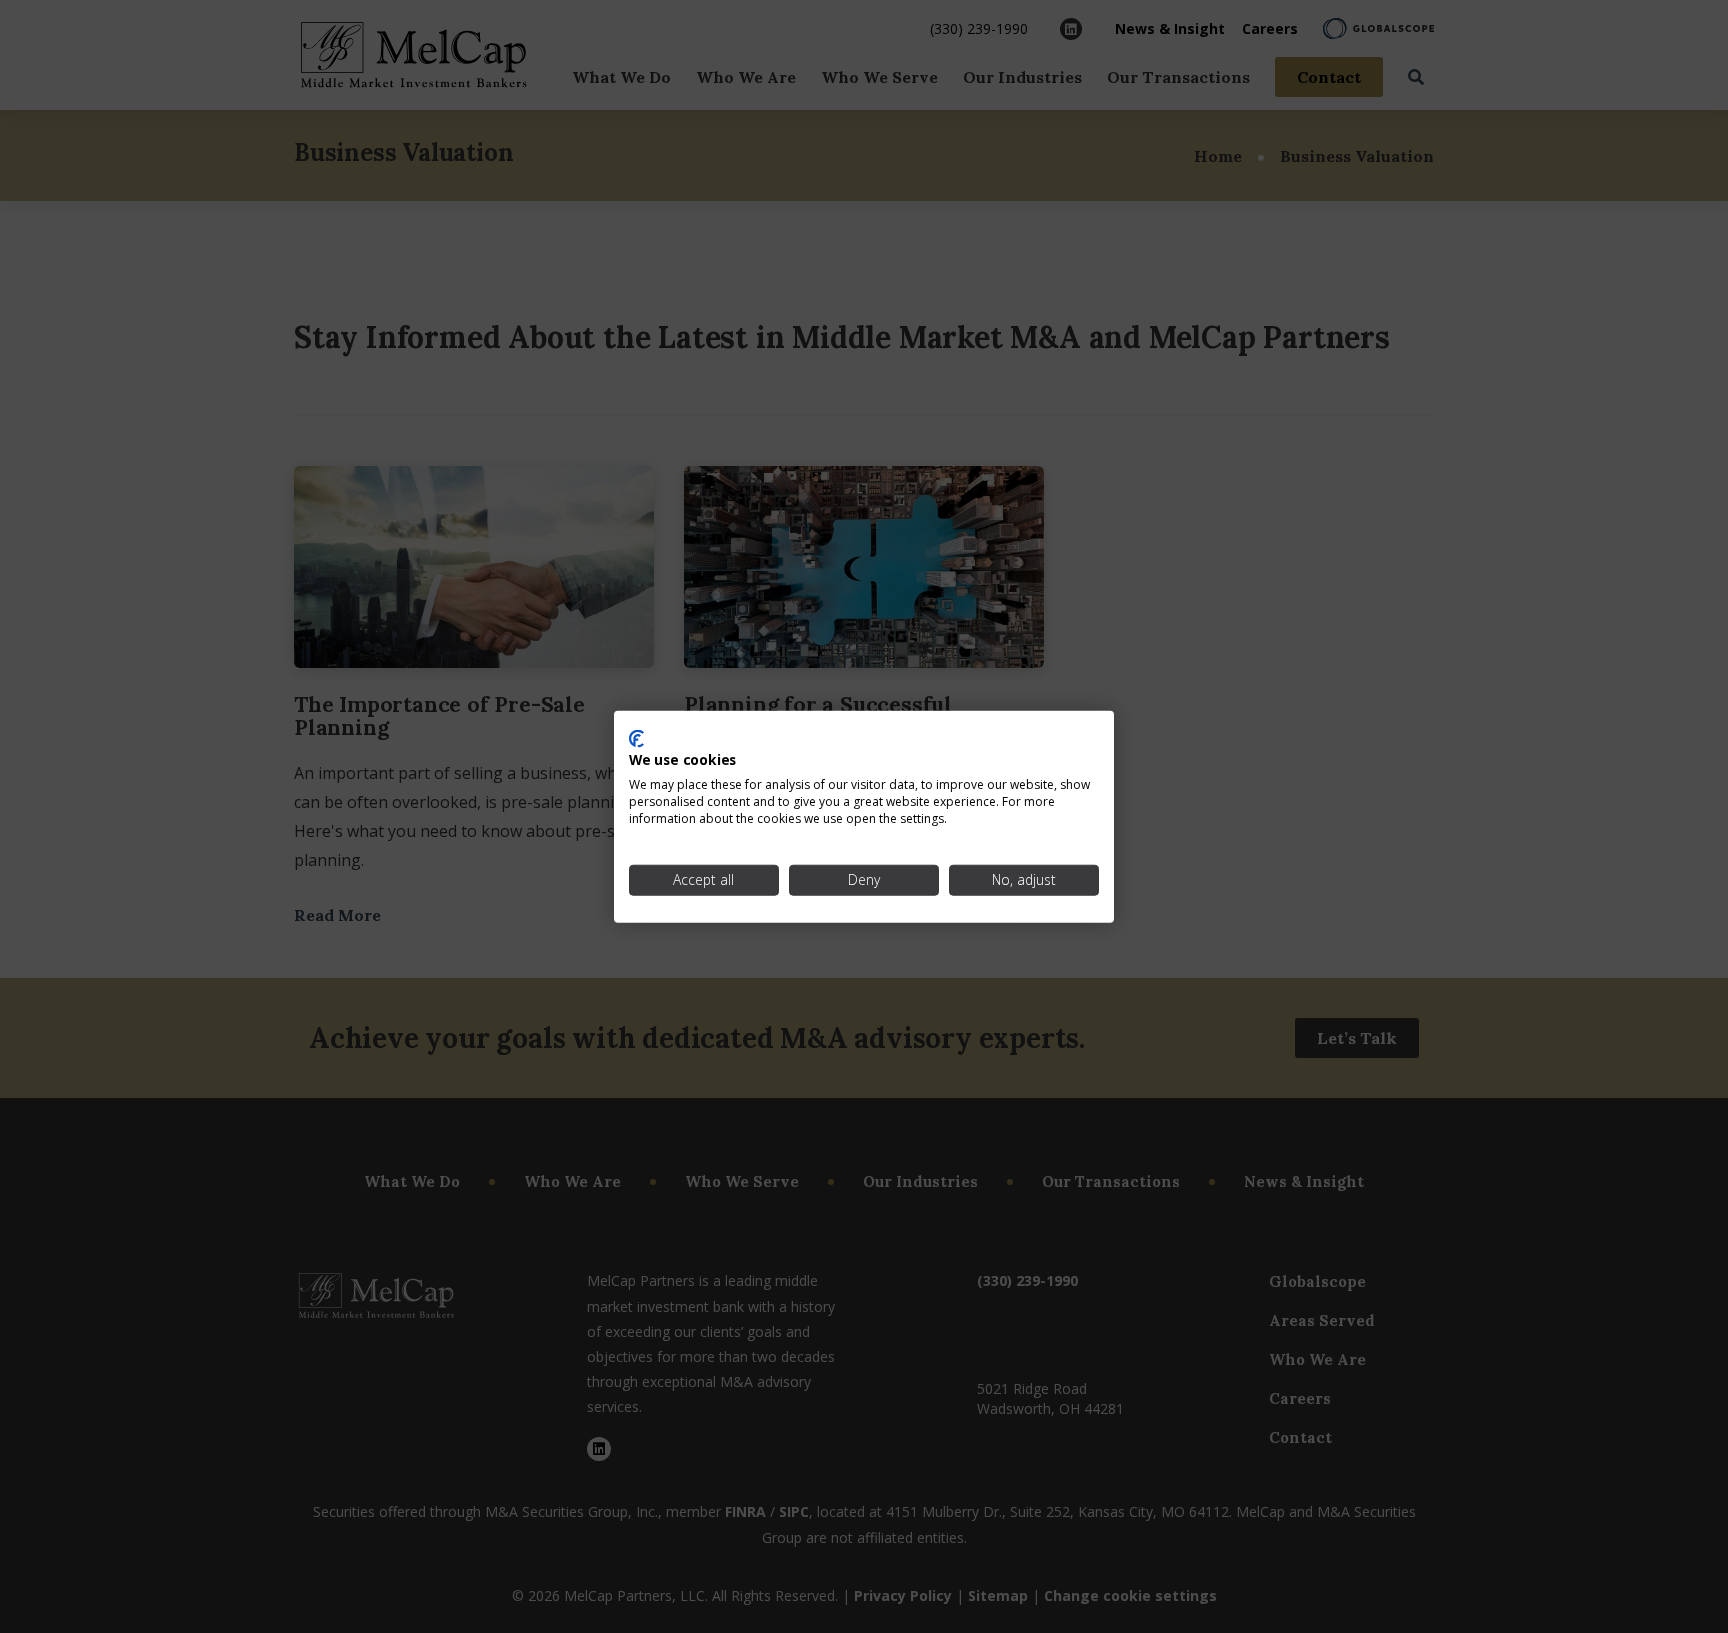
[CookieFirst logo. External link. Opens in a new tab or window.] (636, 738)
